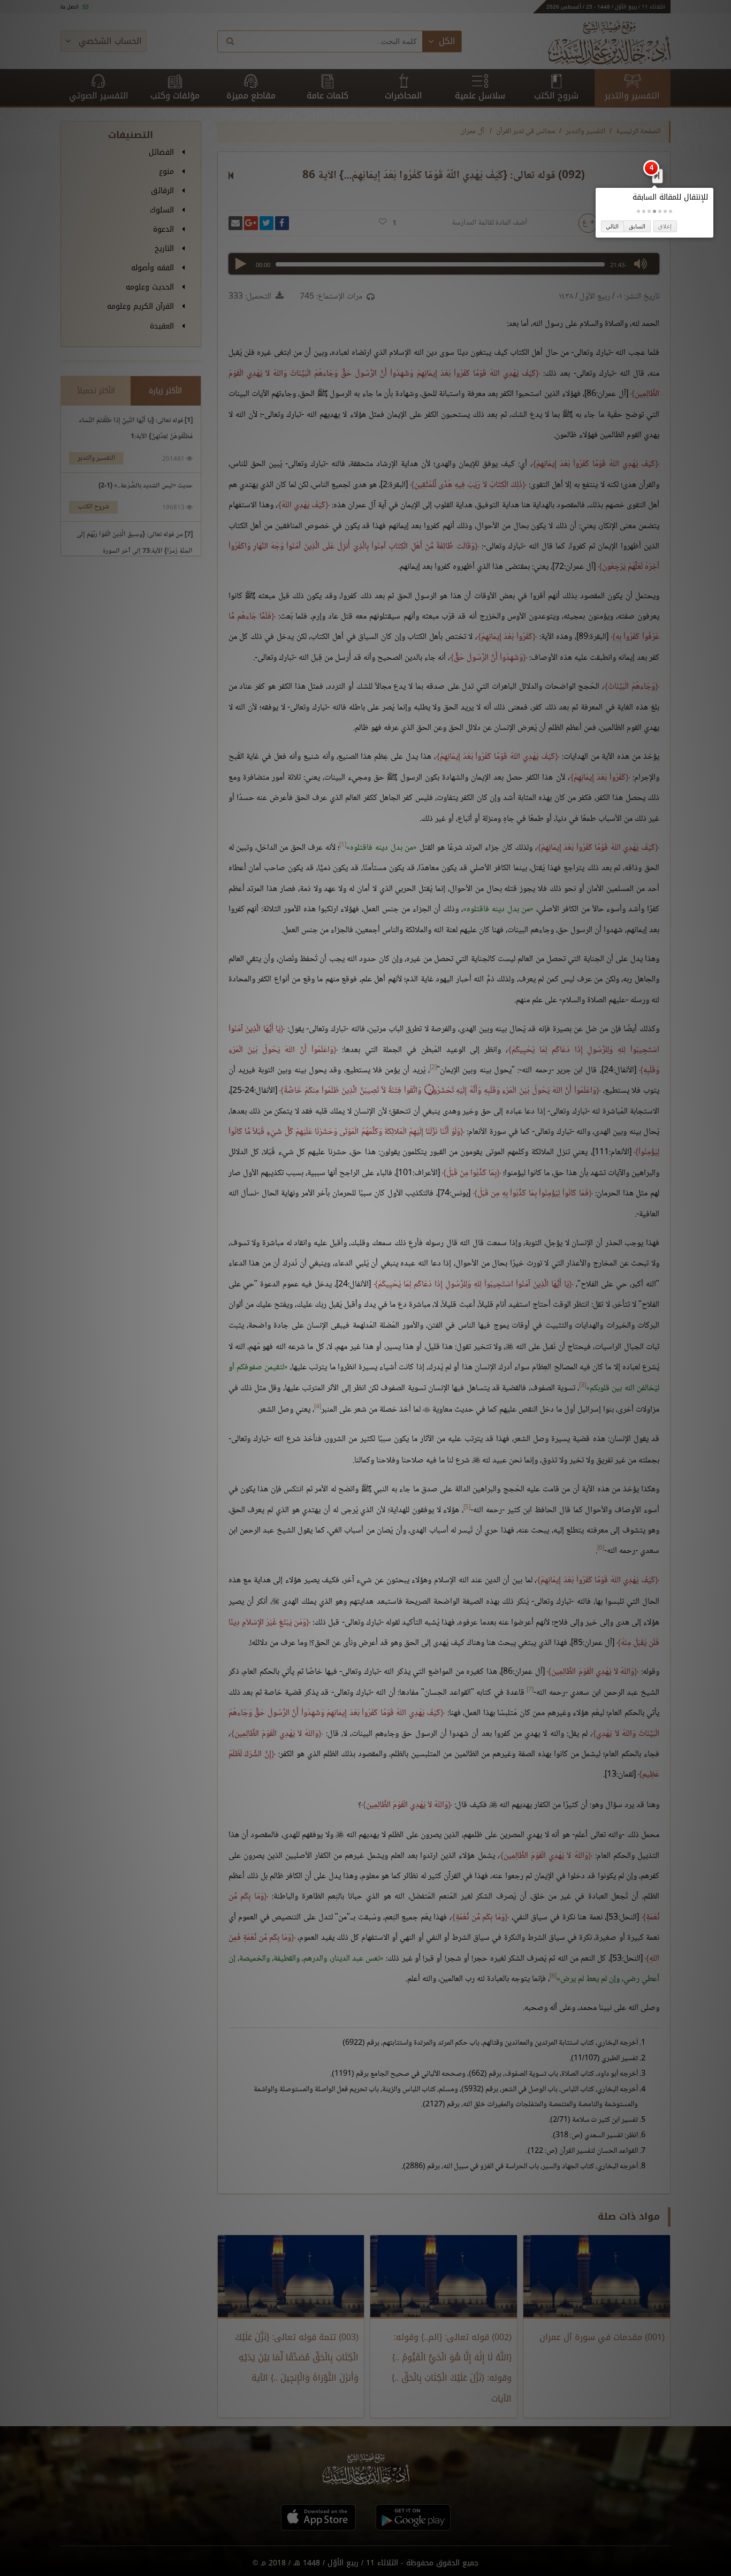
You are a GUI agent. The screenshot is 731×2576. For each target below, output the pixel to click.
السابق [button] (637, 226)
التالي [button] (612, 226)
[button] (671, 211)
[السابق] (657, 176)
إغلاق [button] (665, 226)
